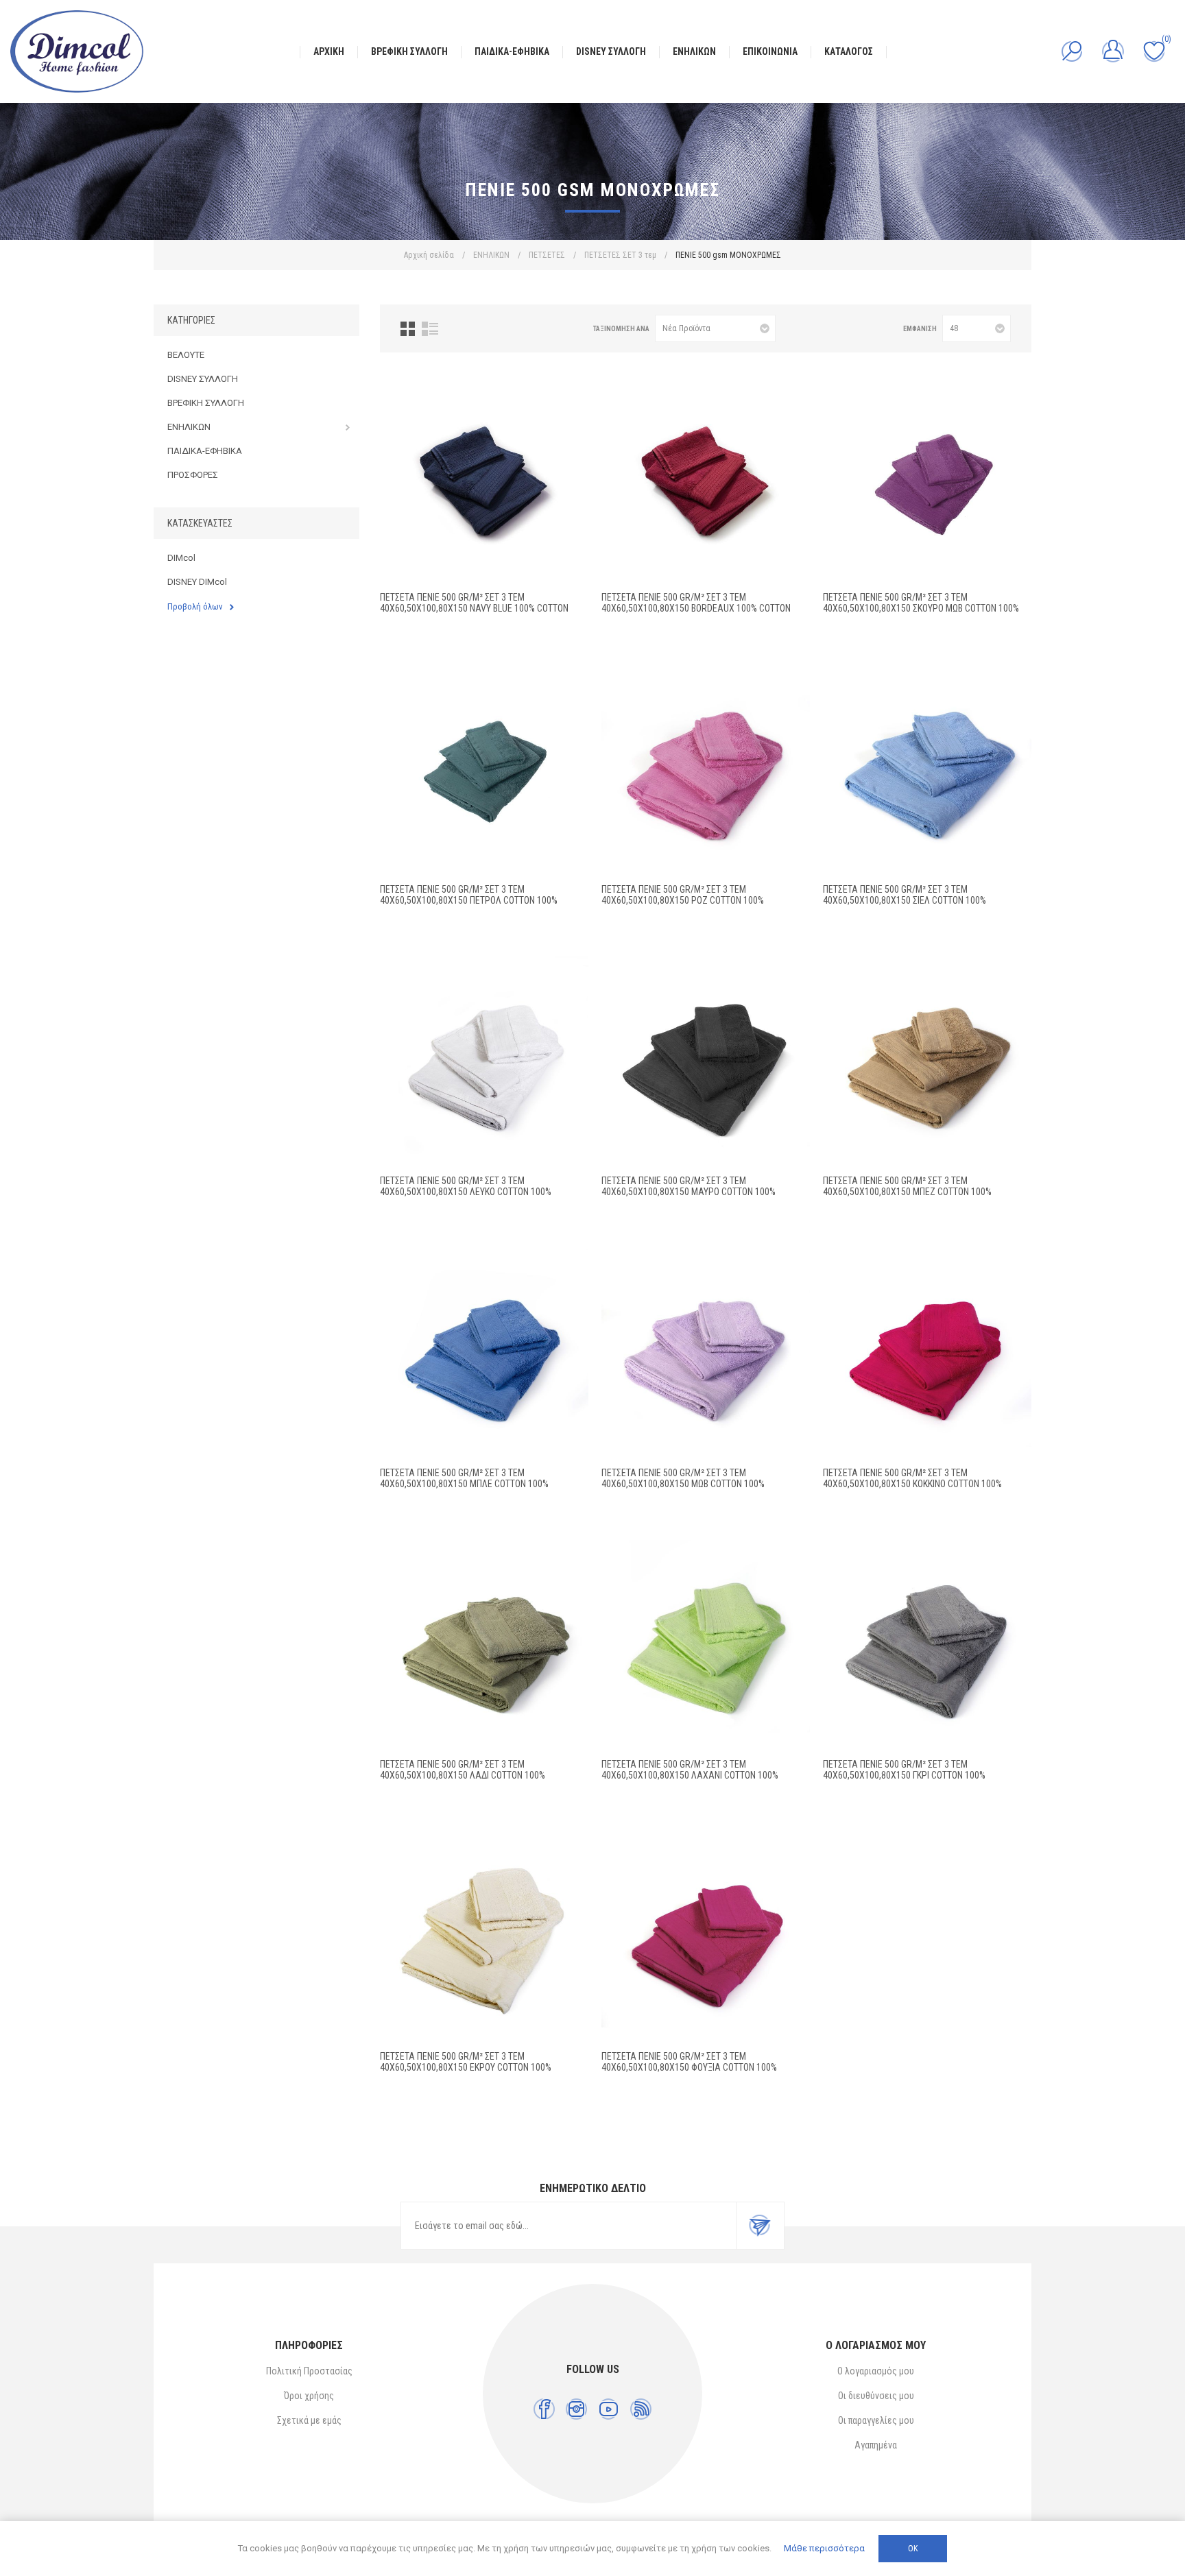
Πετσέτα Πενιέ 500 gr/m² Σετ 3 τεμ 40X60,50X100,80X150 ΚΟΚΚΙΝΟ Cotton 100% (912, 1478)
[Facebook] (544, 2409)
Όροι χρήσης (309, 2396)
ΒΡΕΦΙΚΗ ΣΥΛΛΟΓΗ (206, 403)
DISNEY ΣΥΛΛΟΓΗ (203, 379)
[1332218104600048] (927, 1061)
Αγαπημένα (876, 2445)
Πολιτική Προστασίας (309, 2371)
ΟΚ (913, 2549)
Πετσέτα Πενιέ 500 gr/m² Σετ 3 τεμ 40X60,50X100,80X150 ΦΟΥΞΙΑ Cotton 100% (689, 2062)
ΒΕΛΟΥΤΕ (186, 355)
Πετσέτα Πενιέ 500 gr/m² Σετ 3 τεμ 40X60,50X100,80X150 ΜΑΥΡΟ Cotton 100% (689, 1186)
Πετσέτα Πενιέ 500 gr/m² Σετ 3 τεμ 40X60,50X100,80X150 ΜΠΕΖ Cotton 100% (907, 1186)
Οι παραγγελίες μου (876, 2420)
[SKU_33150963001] (484, 769)
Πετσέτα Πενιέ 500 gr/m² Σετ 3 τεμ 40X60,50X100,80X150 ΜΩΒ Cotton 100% (683, 1478)
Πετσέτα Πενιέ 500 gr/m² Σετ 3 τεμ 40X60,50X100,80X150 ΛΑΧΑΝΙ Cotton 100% (690, 1770)
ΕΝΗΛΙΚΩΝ (189, 427)
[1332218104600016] (706, 1644)
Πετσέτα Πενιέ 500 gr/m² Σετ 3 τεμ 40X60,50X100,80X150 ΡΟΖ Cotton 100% (683, 895)
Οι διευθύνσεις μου (876, 2396)
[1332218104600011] (927, 1353)
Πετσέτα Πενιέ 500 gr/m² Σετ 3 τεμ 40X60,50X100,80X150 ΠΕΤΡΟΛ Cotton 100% (469, 895)
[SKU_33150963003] (484, 477)
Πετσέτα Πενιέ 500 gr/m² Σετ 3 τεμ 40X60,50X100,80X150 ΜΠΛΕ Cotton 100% (464, 1478)
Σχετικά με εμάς (309, 2420)
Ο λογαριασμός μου (876, 2371)
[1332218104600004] (927, 1644)
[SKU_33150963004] (706, 477)
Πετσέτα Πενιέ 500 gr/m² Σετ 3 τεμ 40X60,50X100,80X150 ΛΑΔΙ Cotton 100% (463, 1770)
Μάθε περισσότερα (824, 2548)
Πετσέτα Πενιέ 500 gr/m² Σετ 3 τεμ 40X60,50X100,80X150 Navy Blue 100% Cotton (474, 603)
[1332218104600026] (706, 769)
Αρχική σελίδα (429, 255)
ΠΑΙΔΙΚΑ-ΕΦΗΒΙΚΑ (205, 451)
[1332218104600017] (484, 1061)
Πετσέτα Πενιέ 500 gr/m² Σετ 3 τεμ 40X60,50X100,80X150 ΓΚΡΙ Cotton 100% (904, 1770)
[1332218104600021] (706, 1061)
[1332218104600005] (484, 1936)
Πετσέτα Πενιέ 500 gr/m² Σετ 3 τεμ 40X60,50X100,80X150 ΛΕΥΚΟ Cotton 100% (466, 1186)
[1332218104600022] (484, 1353)
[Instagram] (576, 2409)
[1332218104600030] (706, 1936)
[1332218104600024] (706, 1353)
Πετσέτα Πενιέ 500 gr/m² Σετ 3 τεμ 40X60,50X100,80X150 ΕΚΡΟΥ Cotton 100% (466, 2062)
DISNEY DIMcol (197, 582)
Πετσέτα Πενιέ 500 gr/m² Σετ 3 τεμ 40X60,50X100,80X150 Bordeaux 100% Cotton (696, 603)
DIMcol (181, 558)
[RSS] (641, 2409)
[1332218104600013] (484, 1644)
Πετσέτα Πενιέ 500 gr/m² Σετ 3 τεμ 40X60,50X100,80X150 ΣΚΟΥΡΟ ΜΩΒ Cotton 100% (921, 603)
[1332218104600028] (927, 769)
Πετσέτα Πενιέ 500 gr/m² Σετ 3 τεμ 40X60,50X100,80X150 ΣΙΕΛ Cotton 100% (905, 895)
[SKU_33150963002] (927, 477)
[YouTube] (609, 2409)
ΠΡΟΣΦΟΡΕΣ (193, 475)
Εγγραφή (760, 2226)
